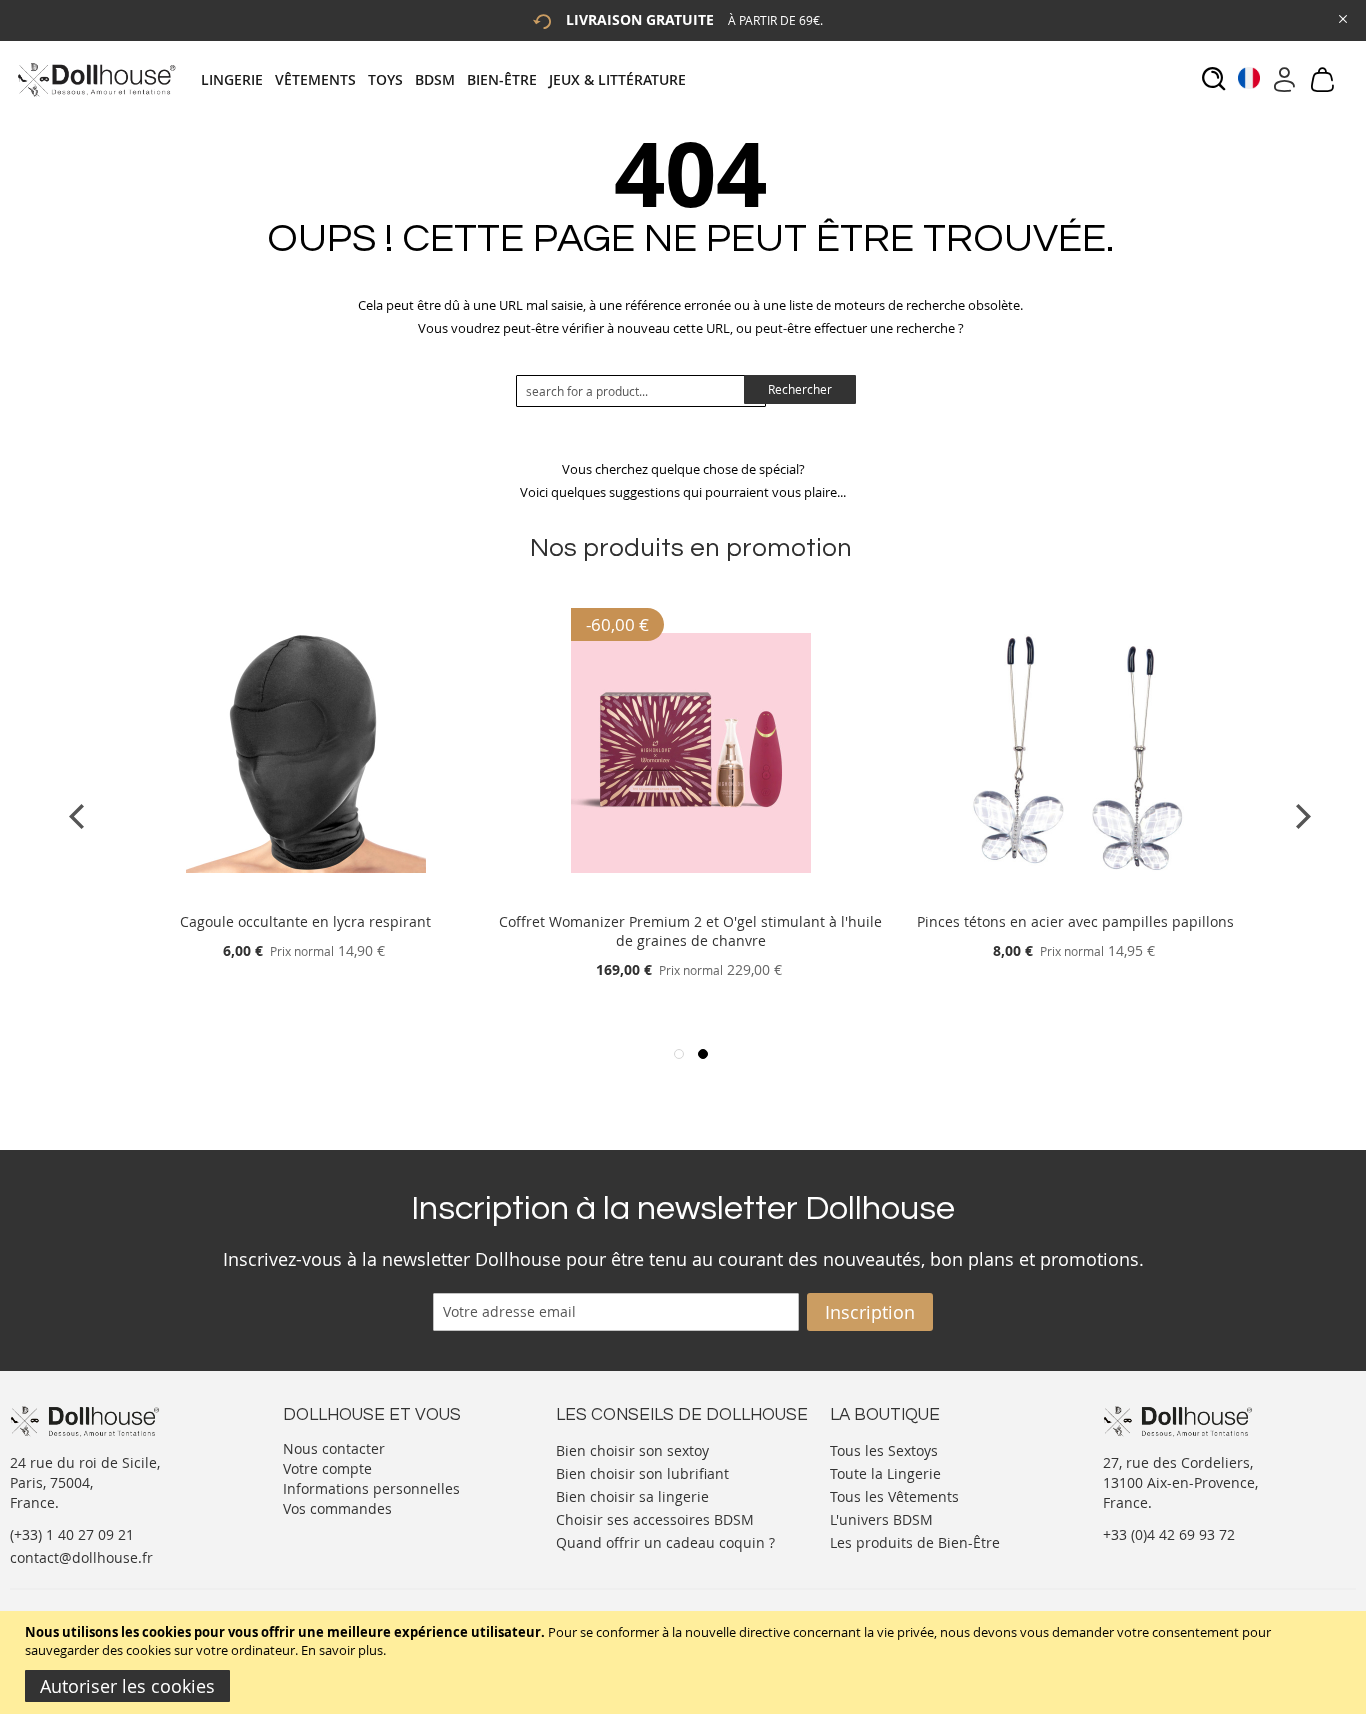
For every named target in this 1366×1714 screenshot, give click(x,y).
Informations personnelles (371, 1488)
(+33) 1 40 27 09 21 (72, 1534)
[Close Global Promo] (1341, 17)
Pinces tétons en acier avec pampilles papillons (1075, 921)
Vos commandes (337, 1508)
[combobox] (641, 391)
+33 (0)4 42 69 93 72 (1169, 1534)
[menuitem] (238, 79)
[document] (685, 1662)
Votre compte (327, 1468)
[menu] (449, 79)
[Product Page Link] (306, 897)
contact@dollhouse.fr (81, 1557)
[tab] (449, 79)
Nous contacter (334, 1448)
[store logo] (95, 79)
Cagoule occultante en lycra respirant (305, 921)
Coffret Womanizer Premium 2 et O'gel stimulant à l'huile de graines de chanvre (690, 931)
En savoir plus (342, 1650)
